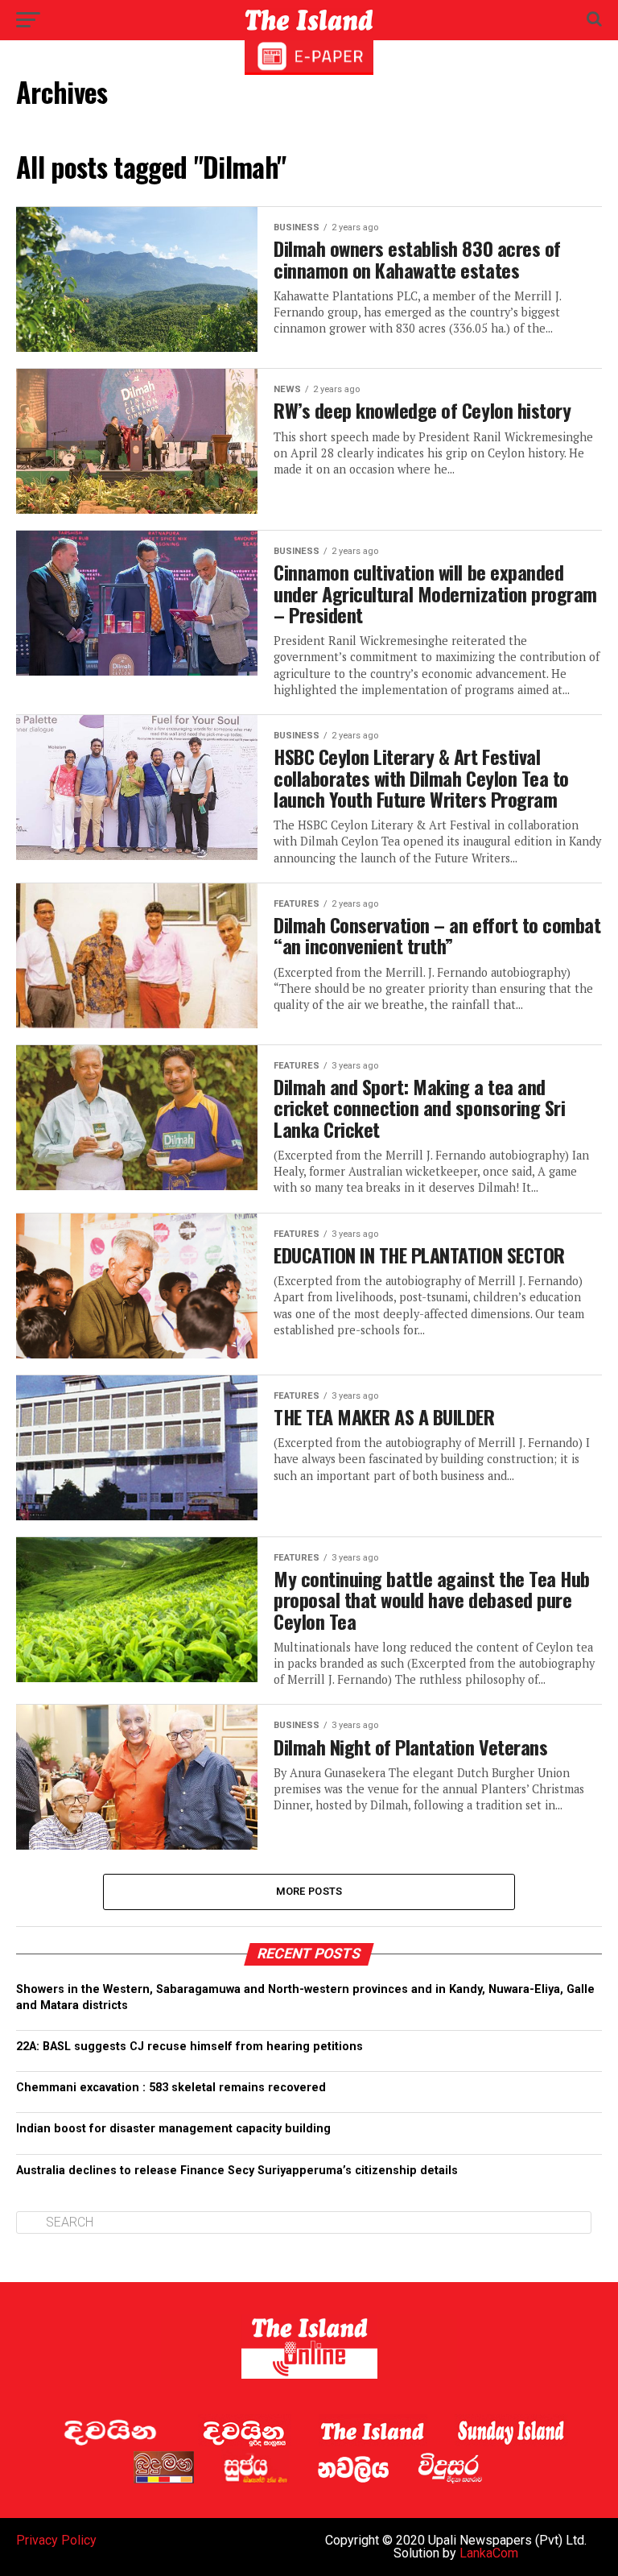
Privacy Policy (56, 2540)
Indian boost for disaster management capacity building (173, 2129)
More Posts (309, 1891)
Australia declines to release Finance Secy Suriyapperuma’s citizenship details (237, 2171)
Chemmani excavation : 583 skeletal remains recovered (171, 2088)
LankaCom (489, 2553)
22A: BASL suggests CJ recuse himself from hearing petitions (190, 2047)
